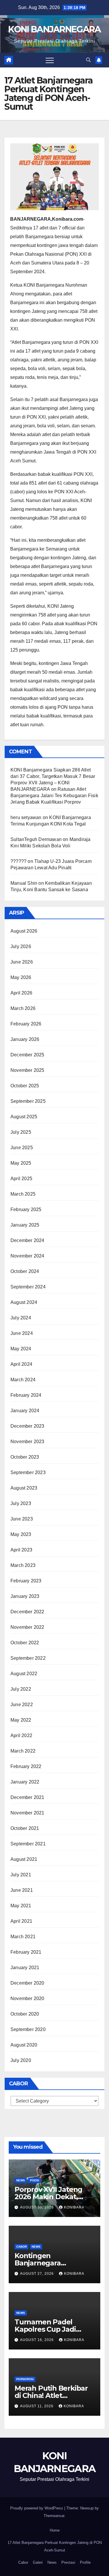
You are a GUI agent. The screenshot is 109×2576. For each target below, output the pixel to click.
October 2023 (25, 1457)
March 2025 (23, 1194)
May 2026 (21, 977)
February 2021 (26, 1952)
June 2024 (22, 1333)
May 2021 (21, 1906)
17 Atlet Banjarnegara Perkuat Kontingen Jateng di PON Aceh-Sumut (55, 2546)
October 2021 (25, 1828)
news (21, 2180)
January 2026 (25, 1039)
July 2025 (21, 1132)
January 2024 (25, 1411)
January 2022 (25, 1782)
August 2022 (24, 1674)
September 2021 (28, 1844)
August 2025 (24, 1117)
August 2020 (24, 2045)
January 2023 (25, 1596)
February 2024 (26, 1395)
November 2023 (27, 1442)
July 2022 (21, 1689)
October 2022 (25, 1643)
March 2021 (23, 1937)
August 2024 (24, 1302)
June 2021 (22, 1890)
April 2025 (21, 1179)
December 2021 (27, 1797)
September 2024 (28, 1287)
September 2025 (28, 1101)
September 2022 (28, 1658)
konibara (74, 2207)
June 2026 (22, 962)
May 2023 (21, 1534)
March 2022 (23, 1751)
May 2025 (21, 1163)
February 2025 (26, 1209)
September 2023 (28, 1472)
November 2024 (27, 1256)
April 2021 (21, 1921)
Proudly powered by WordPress (37, 2508)
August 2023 (24, 1488)
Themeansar (54, 2516)
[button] (88, 60)
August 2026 (24, 931)
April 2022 (21, 1735)
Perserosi (25, 2379)
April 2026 (21, 993)
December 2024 (27, 1240)
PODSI (35, 2180)
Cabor (22, 2247)
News (52, 2562)
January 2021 (25, 1968)
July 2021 (21, 1875)
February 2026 (26, 1024)
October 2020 (25, 2014)
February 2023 (26, 1581)
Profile (85, 2562)
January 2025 (25, 1225)
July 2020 (21, 2060)
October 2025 (25, 1086)
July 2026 (21, 946)
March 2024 (23, 1380)
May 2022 (21, 1720)
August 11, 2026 (37, 2406)
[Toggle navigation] (50, 60)
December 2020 (27, 1983)
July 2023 (21, 1503)
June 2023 (22, 1519)
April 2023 (21, 1550)
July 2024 (21, 1318)
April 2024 (21, 1364)
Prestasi (68, 2562)
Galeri (38, 2562)
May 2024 (21, 1349)
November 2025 (27, 1070)
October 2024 (25, 1271)
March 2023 (23, 1565)
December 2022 (27, 1612)
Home (55, 2530)
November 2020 (27, 1998)
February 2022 (26, 1766)
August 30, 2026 (37, 2207)
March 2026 (23, 1008)
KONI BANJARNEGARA (54, 29)
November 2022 (27, 1627)
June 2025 (22, 1148)
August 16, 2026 (37, 2340)
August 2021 (24, 1859)
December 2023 (27, 1426)
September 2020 (28, 2029)
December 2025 (27, 1055)
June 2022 (22, 1705)
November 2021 (27, 1813)
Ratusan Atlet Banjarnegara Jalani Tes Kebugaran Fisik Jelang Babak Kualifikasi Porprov (54, 796)
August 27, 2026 (37, 2274)
